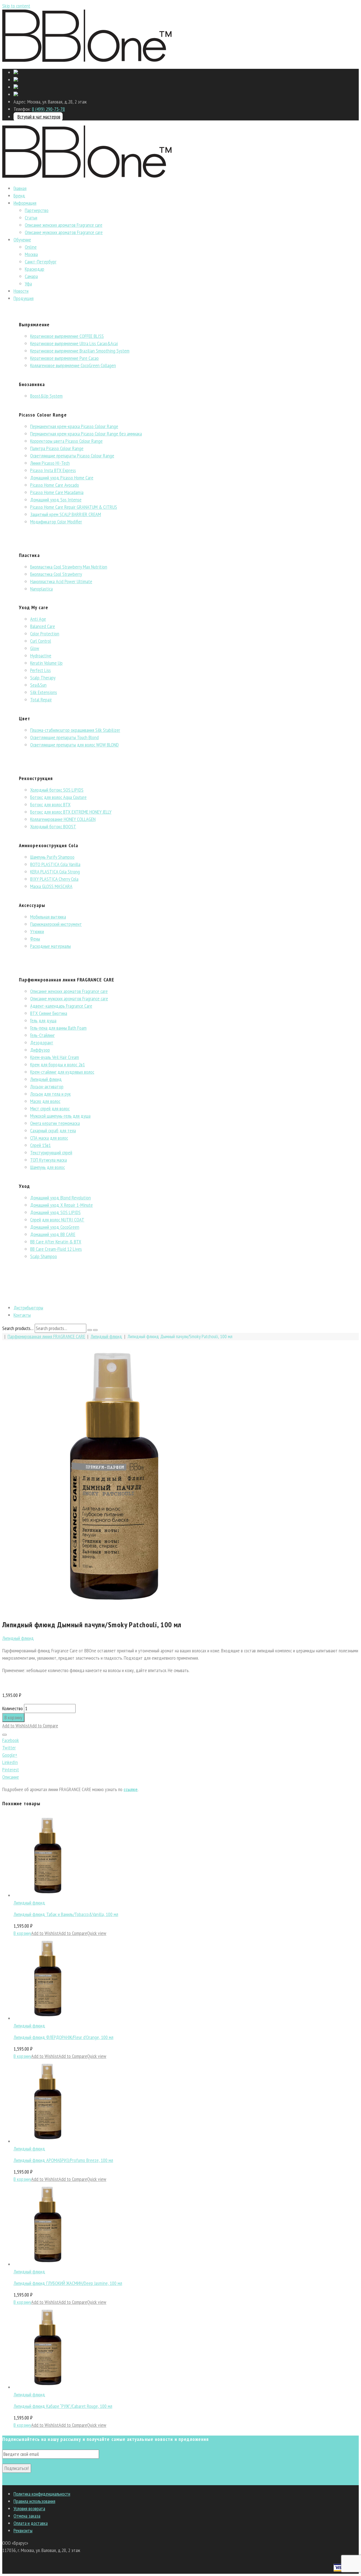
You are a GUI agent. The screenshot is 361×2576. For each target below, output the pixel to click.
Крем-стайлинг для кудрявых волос (62, 1072)
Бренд (19, 196)
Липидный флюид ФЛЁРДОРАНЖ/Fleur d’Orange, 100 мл (63, 2037)
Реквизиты (23, 2530)
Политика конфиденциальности (42, 2494)
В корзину (13, 1717)
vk (4, 2481)
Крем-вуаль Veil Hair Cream (55, 1057)
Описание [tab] (11, 1777)
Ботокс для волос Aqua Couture (58, 797)
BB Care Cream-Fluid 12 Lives (56, 1249)
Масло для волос (45, 1101)
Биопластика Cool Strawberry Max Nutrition (69, 567)
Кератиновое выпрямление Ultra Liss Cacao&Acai (74, 343)
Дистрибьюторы (28, 1308)
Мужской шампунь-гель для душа (60, 1116)
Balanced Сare (43, 626)
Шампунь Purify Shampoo (52, 857)
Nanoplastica (41, 589)
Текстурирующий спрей (51, 1152)
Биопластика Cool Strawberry (56, 574)
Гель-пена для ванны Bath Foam (58, 1028)
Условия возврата (29, 2508)
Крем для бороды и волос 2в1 (58, 1064)
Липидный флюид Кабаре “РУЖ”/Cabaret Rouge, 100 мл (63, 2406)
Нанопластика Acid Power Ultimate (61, 581)
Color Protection (45, 634)
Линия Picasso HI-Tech (50, 463)
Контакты (22, 1315)
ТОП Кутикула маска (49, 1160)
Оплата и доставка (31, 2523)
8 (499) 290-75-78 (48, 109)
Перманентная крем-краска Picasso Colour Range (74, 426)
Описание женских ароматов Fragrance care (64, 225)
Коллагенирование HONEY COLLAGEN (63, 819)
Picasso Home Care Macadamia (57, 492)
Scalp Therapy (43, 678)
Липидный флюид (46, 1079)
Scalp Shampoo (44, 1256)
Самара (31, 276)
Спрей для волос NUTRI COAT (57, 1220)
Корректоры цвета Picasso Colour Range (66, 441)
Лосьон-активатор (47, 1086)
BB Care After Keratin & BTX (56, 1242)
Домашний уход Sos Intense (56, 500)
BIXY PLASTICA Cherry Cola (54, 879)
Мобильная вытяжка (48, 917)
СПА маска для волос (49, 1138)
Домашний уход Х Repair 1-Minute (61, 1205)
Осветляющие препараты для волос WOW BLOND (74, 745)
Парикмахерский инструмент (56, 924)
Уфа (28, 284)
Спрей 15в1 (40, 1145)
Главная (20, 188)
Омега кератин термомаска (55, 1123)
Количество (13, 1708)
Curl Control (41, 641)
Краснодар (35, 269)
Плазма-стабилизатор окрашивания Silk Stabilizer (75, 730)
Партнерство (37, 210)
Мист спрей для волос (50, 1108)
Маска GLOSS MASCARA (51, 886)
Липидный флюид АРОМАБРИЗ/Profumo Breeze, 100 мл (63, 2160)
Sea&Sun (38, 685)
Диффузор (40, 1050)
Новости (21, 291)
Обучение (22, 240)
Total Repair (41, 700)
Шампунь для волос (48, 1167)
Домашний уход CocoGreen (55, 1227)
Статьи (31, 218)
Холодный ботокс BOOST (53, 826)
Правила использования (34, 2501)
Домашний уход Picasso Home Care (62, 478)
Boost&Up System (46, 396)
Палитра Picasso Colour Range (57, 448)
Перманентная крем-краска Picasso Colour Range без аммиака (86, 434)
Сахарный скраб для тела (53, 1130)
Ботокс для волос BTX (50, 804)
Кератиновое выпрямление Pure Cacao (64, 358)
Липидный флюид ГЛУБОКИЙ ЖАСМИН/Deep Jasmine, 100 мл (68, 2283)
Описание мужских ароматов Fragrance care (64, 232)
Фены (35, 939)
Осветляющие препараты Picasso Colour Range (72, 456)
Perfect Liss (40, 670)
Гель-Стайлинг (42, 1035)
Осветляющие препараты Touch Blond (64, 737)
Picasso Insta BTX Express (53, 470)
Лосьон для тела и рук (50, 1094)
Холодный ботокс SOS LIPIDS (57, 790)
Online (31, 247)
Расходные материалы (50, 946)
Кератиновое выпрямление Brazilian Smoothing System (80, 351)
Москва (31, 254)
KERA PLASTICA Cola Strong (55, 872)
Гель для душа (43, 1021)
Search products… (18, 1328)
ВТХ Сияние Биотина (49, 1013)
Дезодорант (42, 1042)
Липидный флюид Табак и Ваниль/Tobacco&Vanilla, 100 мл (66, 1914)
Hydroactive (41, 656)
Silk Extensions (44, 692)
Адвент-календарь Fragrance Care (61, 1006)
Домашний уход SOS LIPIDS (55, 1212)
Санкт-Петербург (41, 262)
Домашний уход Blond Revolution (60, 1198)
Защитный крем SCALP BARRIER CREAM (66, 514)
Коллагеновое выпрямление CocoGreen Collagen (73, 365)
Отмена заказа (27, 2516)
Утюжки (37, 931)
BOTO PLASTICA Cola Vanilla (55, 864)
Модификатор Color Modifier (56, 522)
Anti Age (38, 619)
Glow (35, 648)
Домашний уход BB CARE (53, 1234)
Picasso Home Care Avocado (55, 485)
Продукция (24, 298)
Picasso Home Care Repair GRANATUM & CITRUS (74, 507)
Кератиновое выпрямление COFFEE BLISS (67, 336)
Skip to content (16, 6)
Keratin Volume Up (46, 663)
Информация (25, 203)
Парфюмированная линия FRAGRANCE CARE (46, 1336)
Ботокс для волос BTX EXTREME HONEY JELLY (71, 812)
